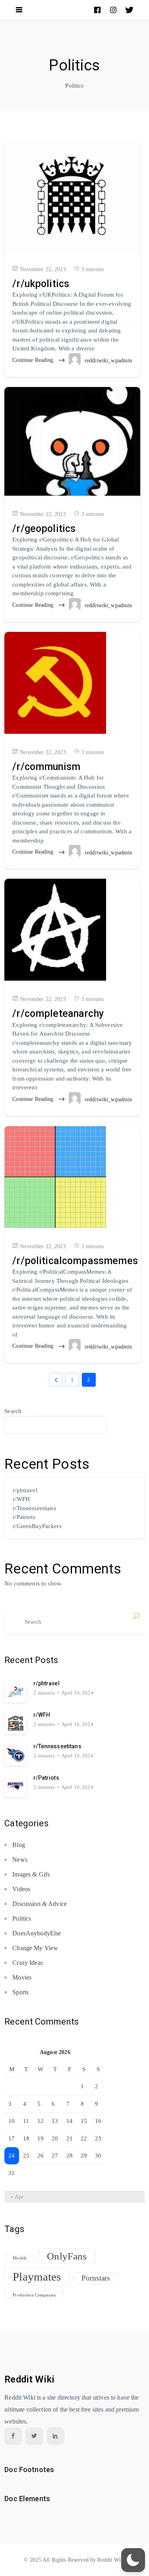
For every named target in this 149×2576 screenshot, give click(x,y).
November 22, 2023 (43, 269)
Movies (22, 1977)
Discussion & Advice (40, 1904)
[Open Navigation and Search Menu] (19, 10)
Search (13, 1411)
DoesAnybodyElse (37, 1933)
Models (20, 2258)
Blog (19, 1845)
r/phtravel (25, 1490)
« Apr (17, 2197)
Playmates (37, 2277)
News (20, 1860)
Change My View (35, 1948)
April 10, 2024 (77, 1693)
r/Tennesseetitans (34, 1508)
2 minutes (44, 1693)
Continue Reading (34, 360)
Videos (21, 1889)
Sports (20, 1992)
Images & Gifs (31, 1874)
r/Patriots (24, 1517)
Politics (22, 1918)
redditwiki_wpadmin (108, 361)
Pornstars (96, 2278)
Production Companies (34, 2295)
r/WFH (21, 1499)
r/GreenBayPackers (37, 1526)
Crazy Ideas (28, 1963)
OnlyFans (67, 2256)
